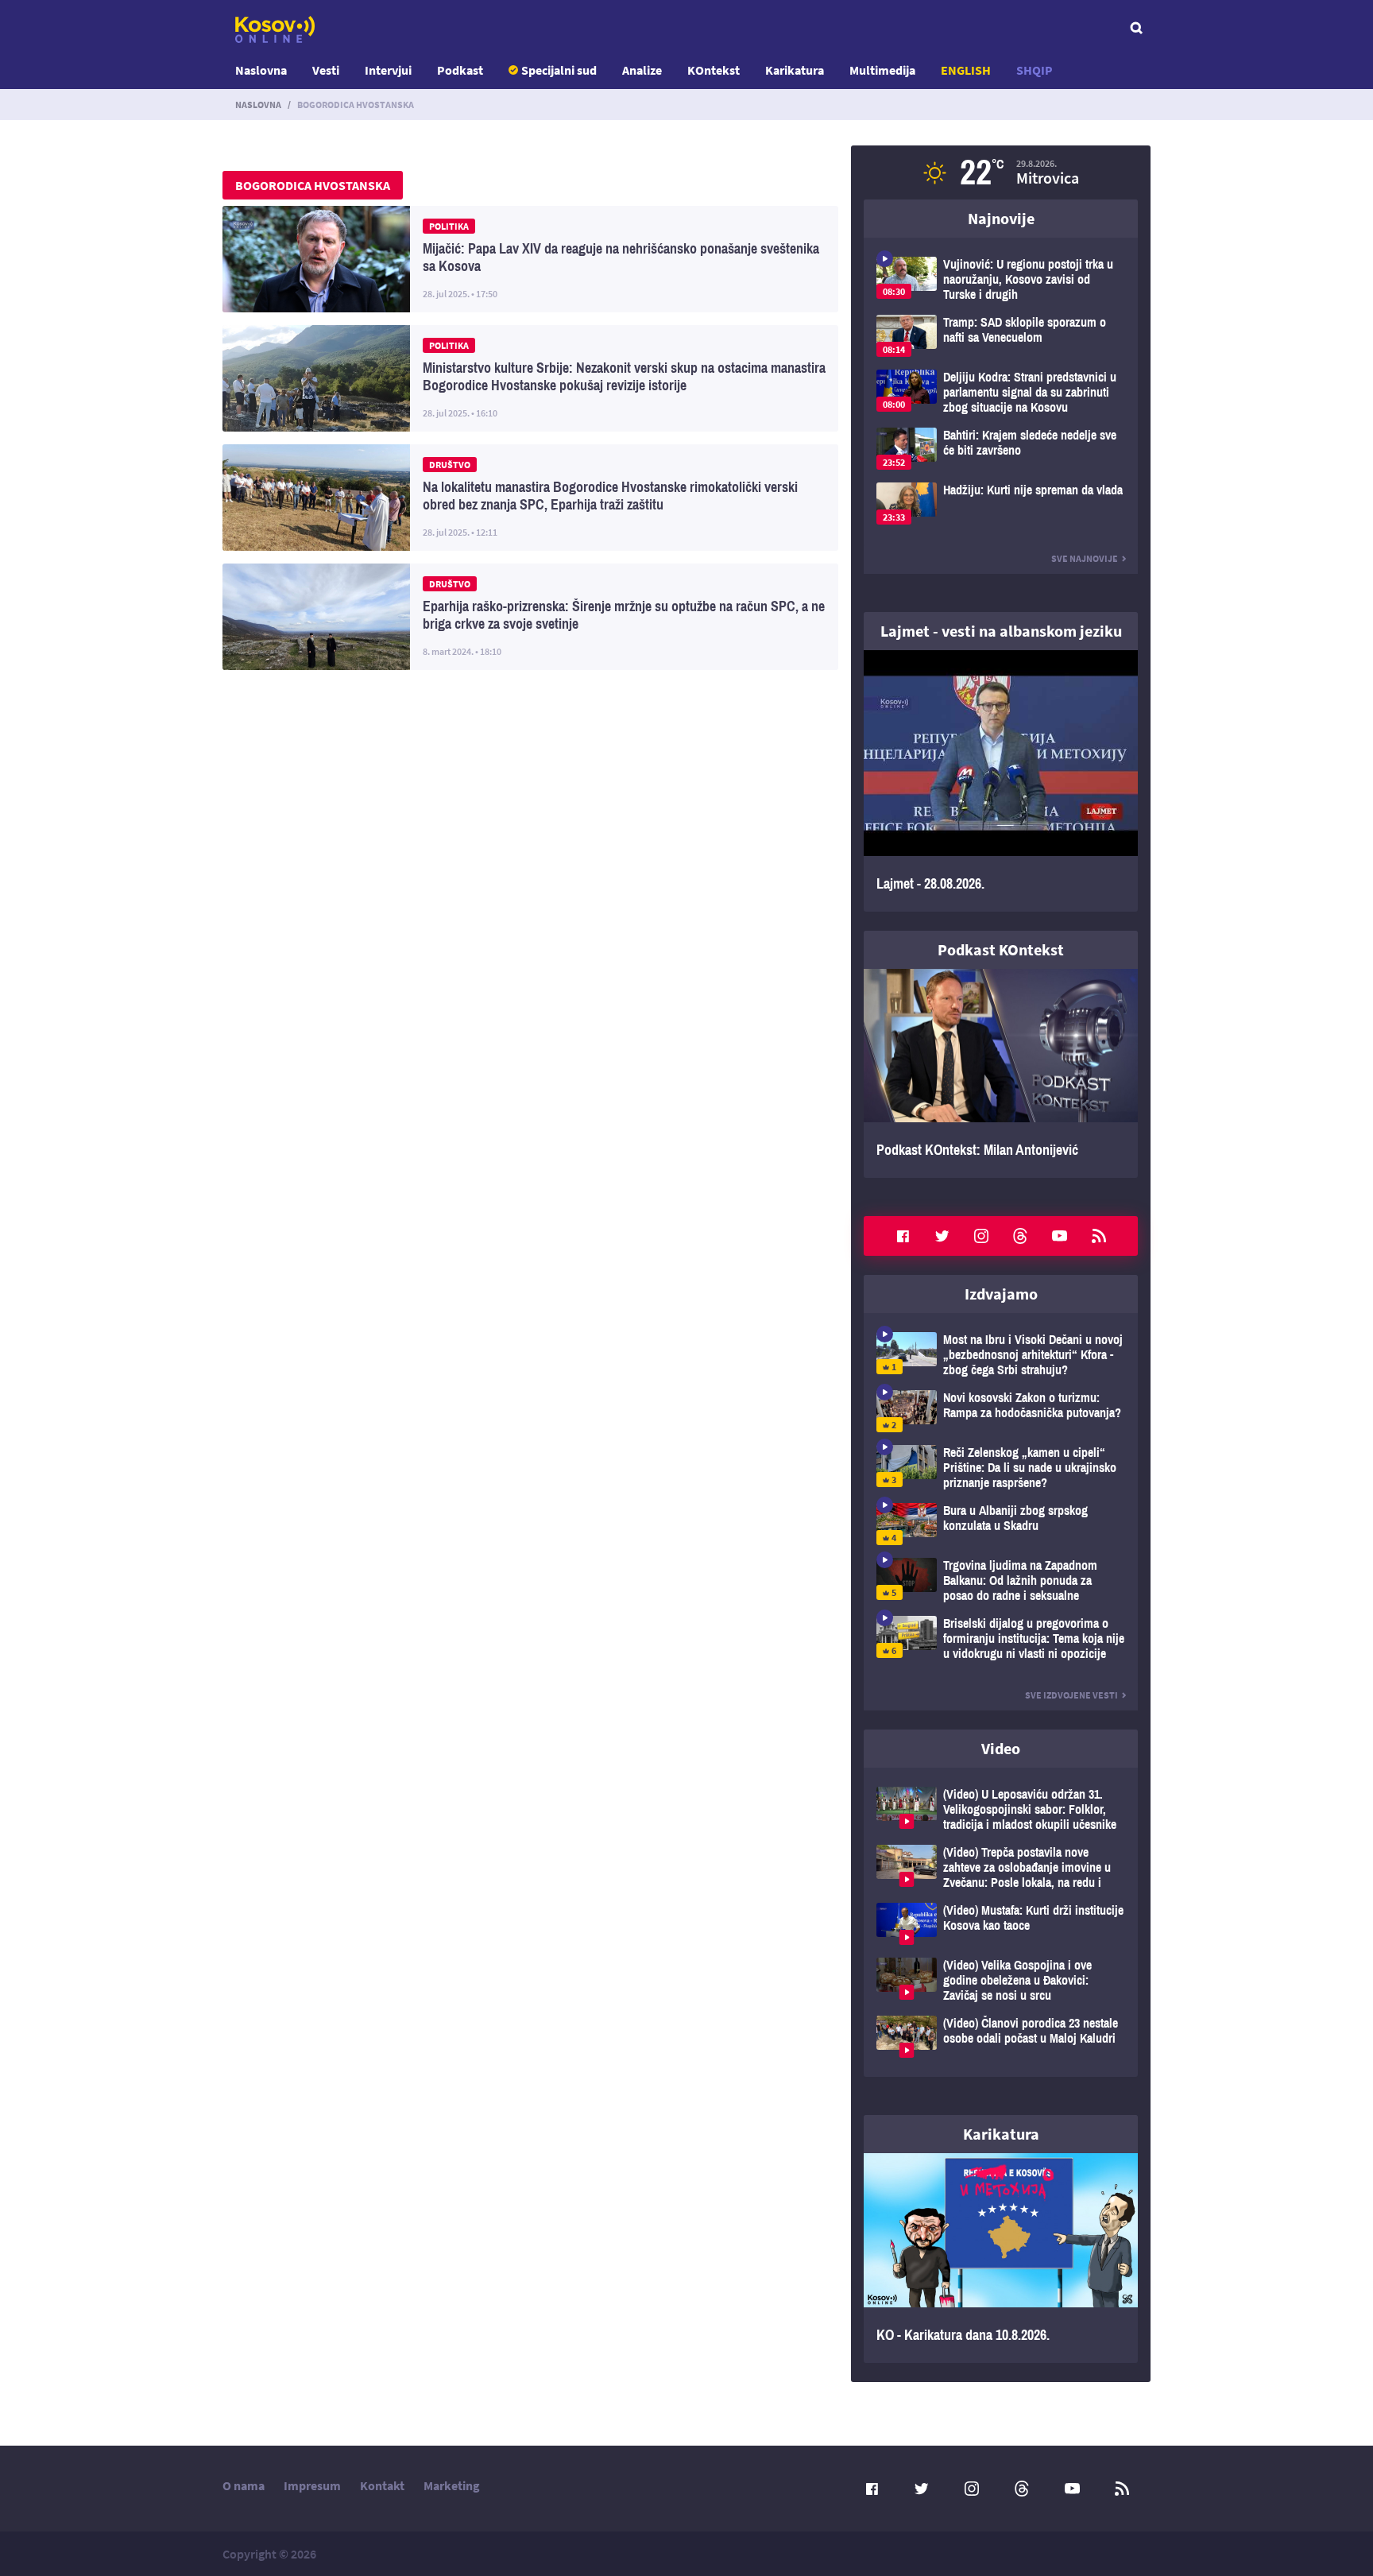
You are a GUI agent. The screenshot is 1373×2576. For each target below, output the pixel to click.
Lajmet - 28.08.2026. (1001, 781)
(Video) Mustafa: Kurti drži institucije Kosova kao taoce (1001, 1924)
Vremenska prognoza (1001, 172)
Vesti (326, 70)
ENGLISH (966, 70)
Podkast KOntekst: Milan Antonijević (1001, 1074)
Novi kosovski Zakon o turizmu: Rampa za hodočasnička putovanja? (1001, 1411)
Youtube (1060, 1236)
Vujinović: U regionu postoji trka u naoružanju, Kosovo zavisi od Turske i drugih (1001, 279)
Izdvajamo (1001, 1294)
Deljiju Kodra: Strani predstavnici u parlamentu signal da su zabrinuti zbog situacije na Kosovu (1001, 392)
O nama (244, 2485)
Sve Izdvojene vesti (1071, 1695)
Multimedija (882, 70)
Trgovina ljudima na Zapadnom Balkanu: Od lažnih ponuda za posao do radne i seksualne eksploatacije (1001, 1580)
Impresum (312, 2485)
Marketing (452, 2485)
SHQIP (1035, 70)
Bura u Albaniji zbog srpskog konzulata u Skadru (1001, 1524)
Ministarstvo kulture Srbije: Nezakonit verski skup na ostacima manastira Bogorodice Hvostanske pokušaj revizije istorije (530, 378)
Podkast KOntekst (1001, 949)
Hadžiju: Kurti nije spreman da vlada (1001, 504)
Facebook (903, 1236)
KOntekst (714, 70)
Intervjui (388, 70)
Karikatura (795, 70)
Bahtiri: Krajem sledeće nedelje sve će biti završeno (1001, 449)
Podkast (460, 70)
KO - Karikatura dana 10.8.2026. (1001, 2258)
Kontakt (382, 2485)
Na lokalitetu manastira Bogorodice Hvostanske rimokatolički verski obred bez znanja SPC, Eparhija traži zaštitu (530, 498)
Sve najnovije (1085, 558)
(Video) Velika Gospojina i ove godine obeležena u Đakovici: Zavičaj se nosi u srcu (1001, 1980)
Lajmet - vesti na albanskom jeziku (1001, 631)
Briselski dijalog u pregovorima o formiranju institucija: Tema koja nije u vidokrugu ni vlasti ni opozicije (1001, 1639)
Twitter (942, 1236)
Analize (642, 70)
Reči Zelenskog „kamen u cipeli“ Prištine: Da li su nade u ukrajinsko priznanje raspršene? (1001, 1468)
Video (1001, 1748)
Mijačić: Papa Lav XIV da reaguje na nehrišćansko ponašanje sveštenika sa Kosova (530, 259)
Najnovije (1001, 218)
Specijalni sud (559, 70)
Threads (1020, 1236)
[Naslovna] (275, 29)
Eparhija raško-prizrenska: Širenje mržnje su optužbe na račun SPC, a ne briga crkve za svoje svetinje (530, 617)
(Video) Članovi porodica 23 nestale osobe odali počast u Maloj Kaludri (1001, 2037)
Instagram (981, 1236)
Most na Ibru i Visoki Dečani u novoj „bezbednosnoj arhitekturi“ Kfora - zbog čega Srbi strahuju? (1001, 1355)
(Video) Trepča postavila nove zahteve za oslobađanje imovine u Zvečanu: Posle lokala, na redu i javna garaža (1001, 1867)
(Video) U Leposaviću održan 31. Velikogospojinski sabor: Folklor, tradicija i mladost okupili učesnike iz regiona (1001, 1809)
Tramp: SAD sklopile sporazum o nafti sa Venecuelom (1001, 336)
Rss (1099, 1236)
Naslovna (261, 70)
